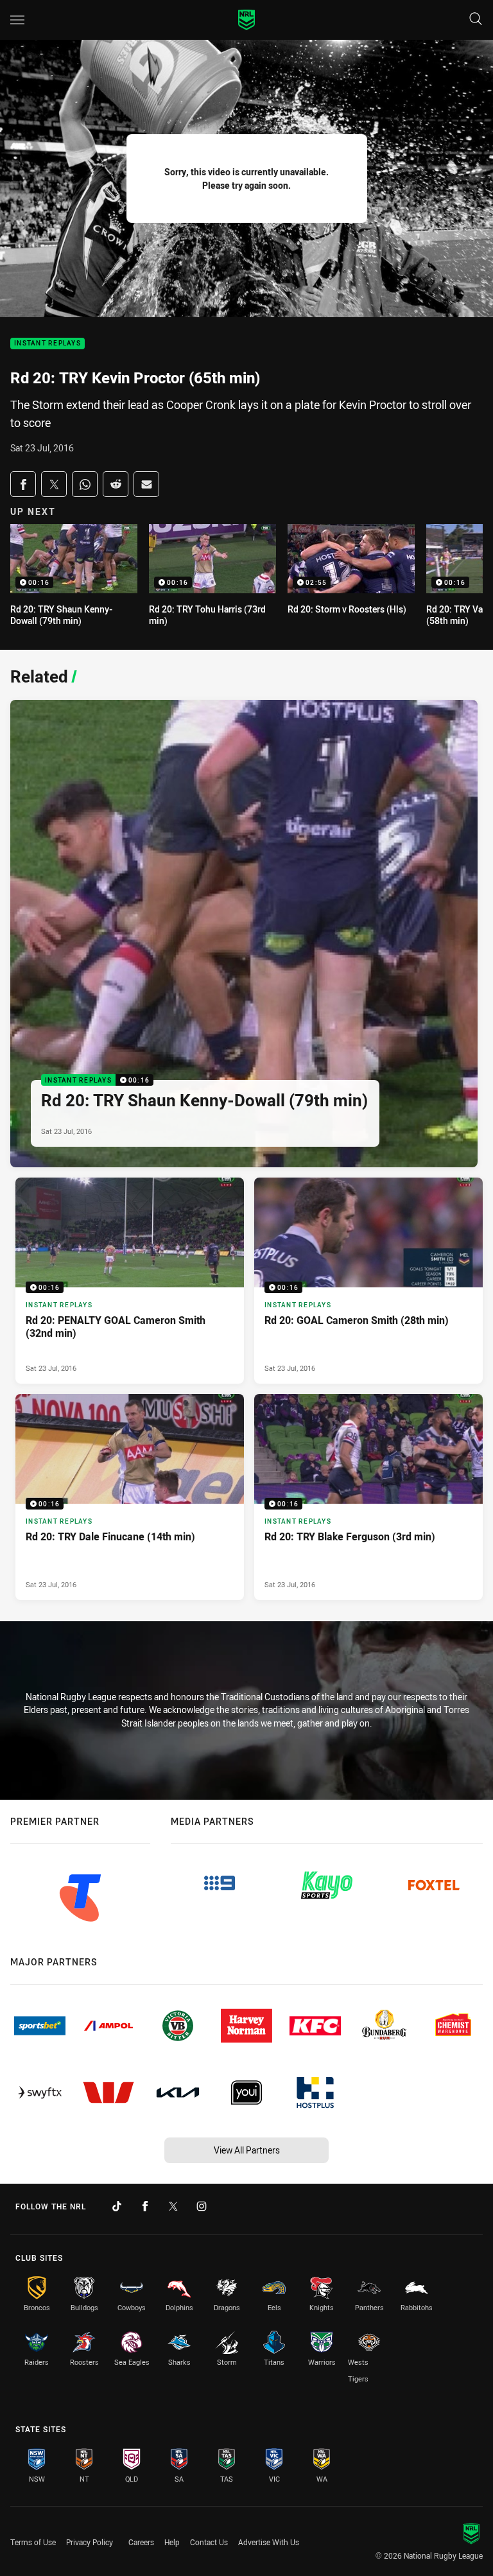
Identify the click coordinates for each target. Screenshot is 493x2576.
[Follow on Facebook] (145, 2206)
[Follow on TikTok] (117, 2206)
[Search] (476, 20)
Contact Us (209, 2542)
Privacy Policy (90, 2542)
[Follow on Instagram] (202, 2206)
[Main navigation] (17, 20)
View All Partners (247, 2150)
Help (172, 2542)
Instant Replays (48, 344)
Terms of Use (33, 2542)
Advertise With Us (269, 2542)
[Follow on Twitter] (173, 2206)
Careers (141, 2542)
